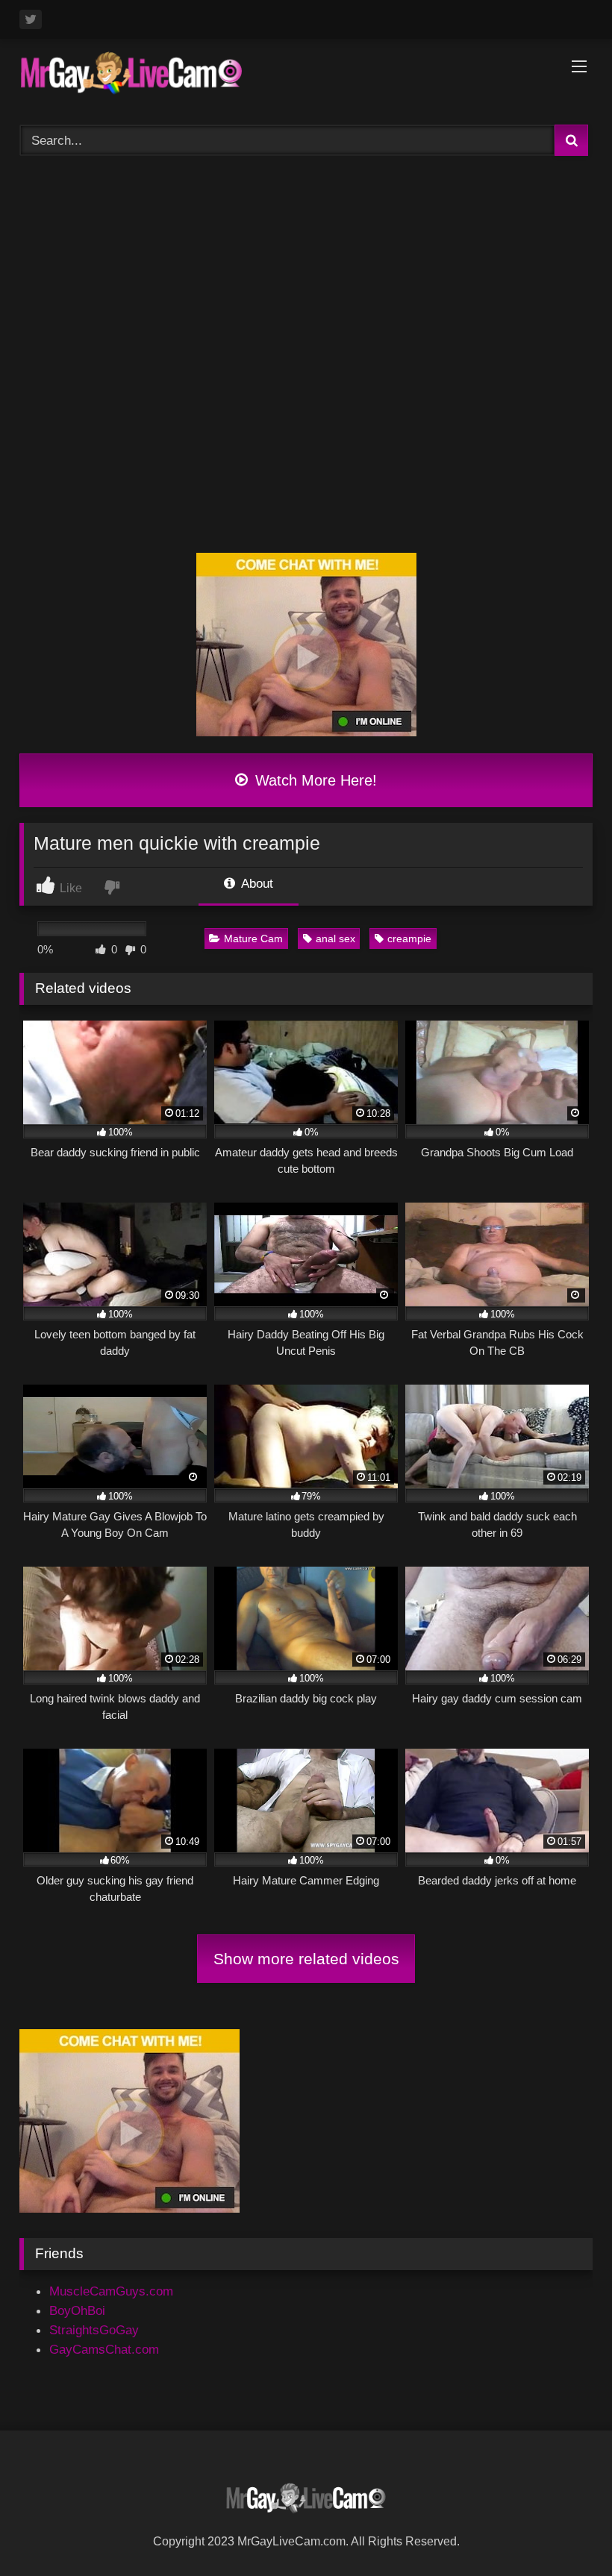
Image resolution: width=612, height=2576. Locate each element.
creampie (409, 938)
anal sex (335, 938)
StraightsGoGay (94, 2330)
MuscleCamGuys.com (111, 2291)
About (256, 883)
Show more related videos (306, 1959)
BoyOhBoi (77, 2310)
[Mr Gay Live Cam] (306, 77)
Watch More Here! (314, 780)
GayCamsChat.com (104, 2349)
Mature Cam (253, 938)
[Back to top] (565, 2530)
